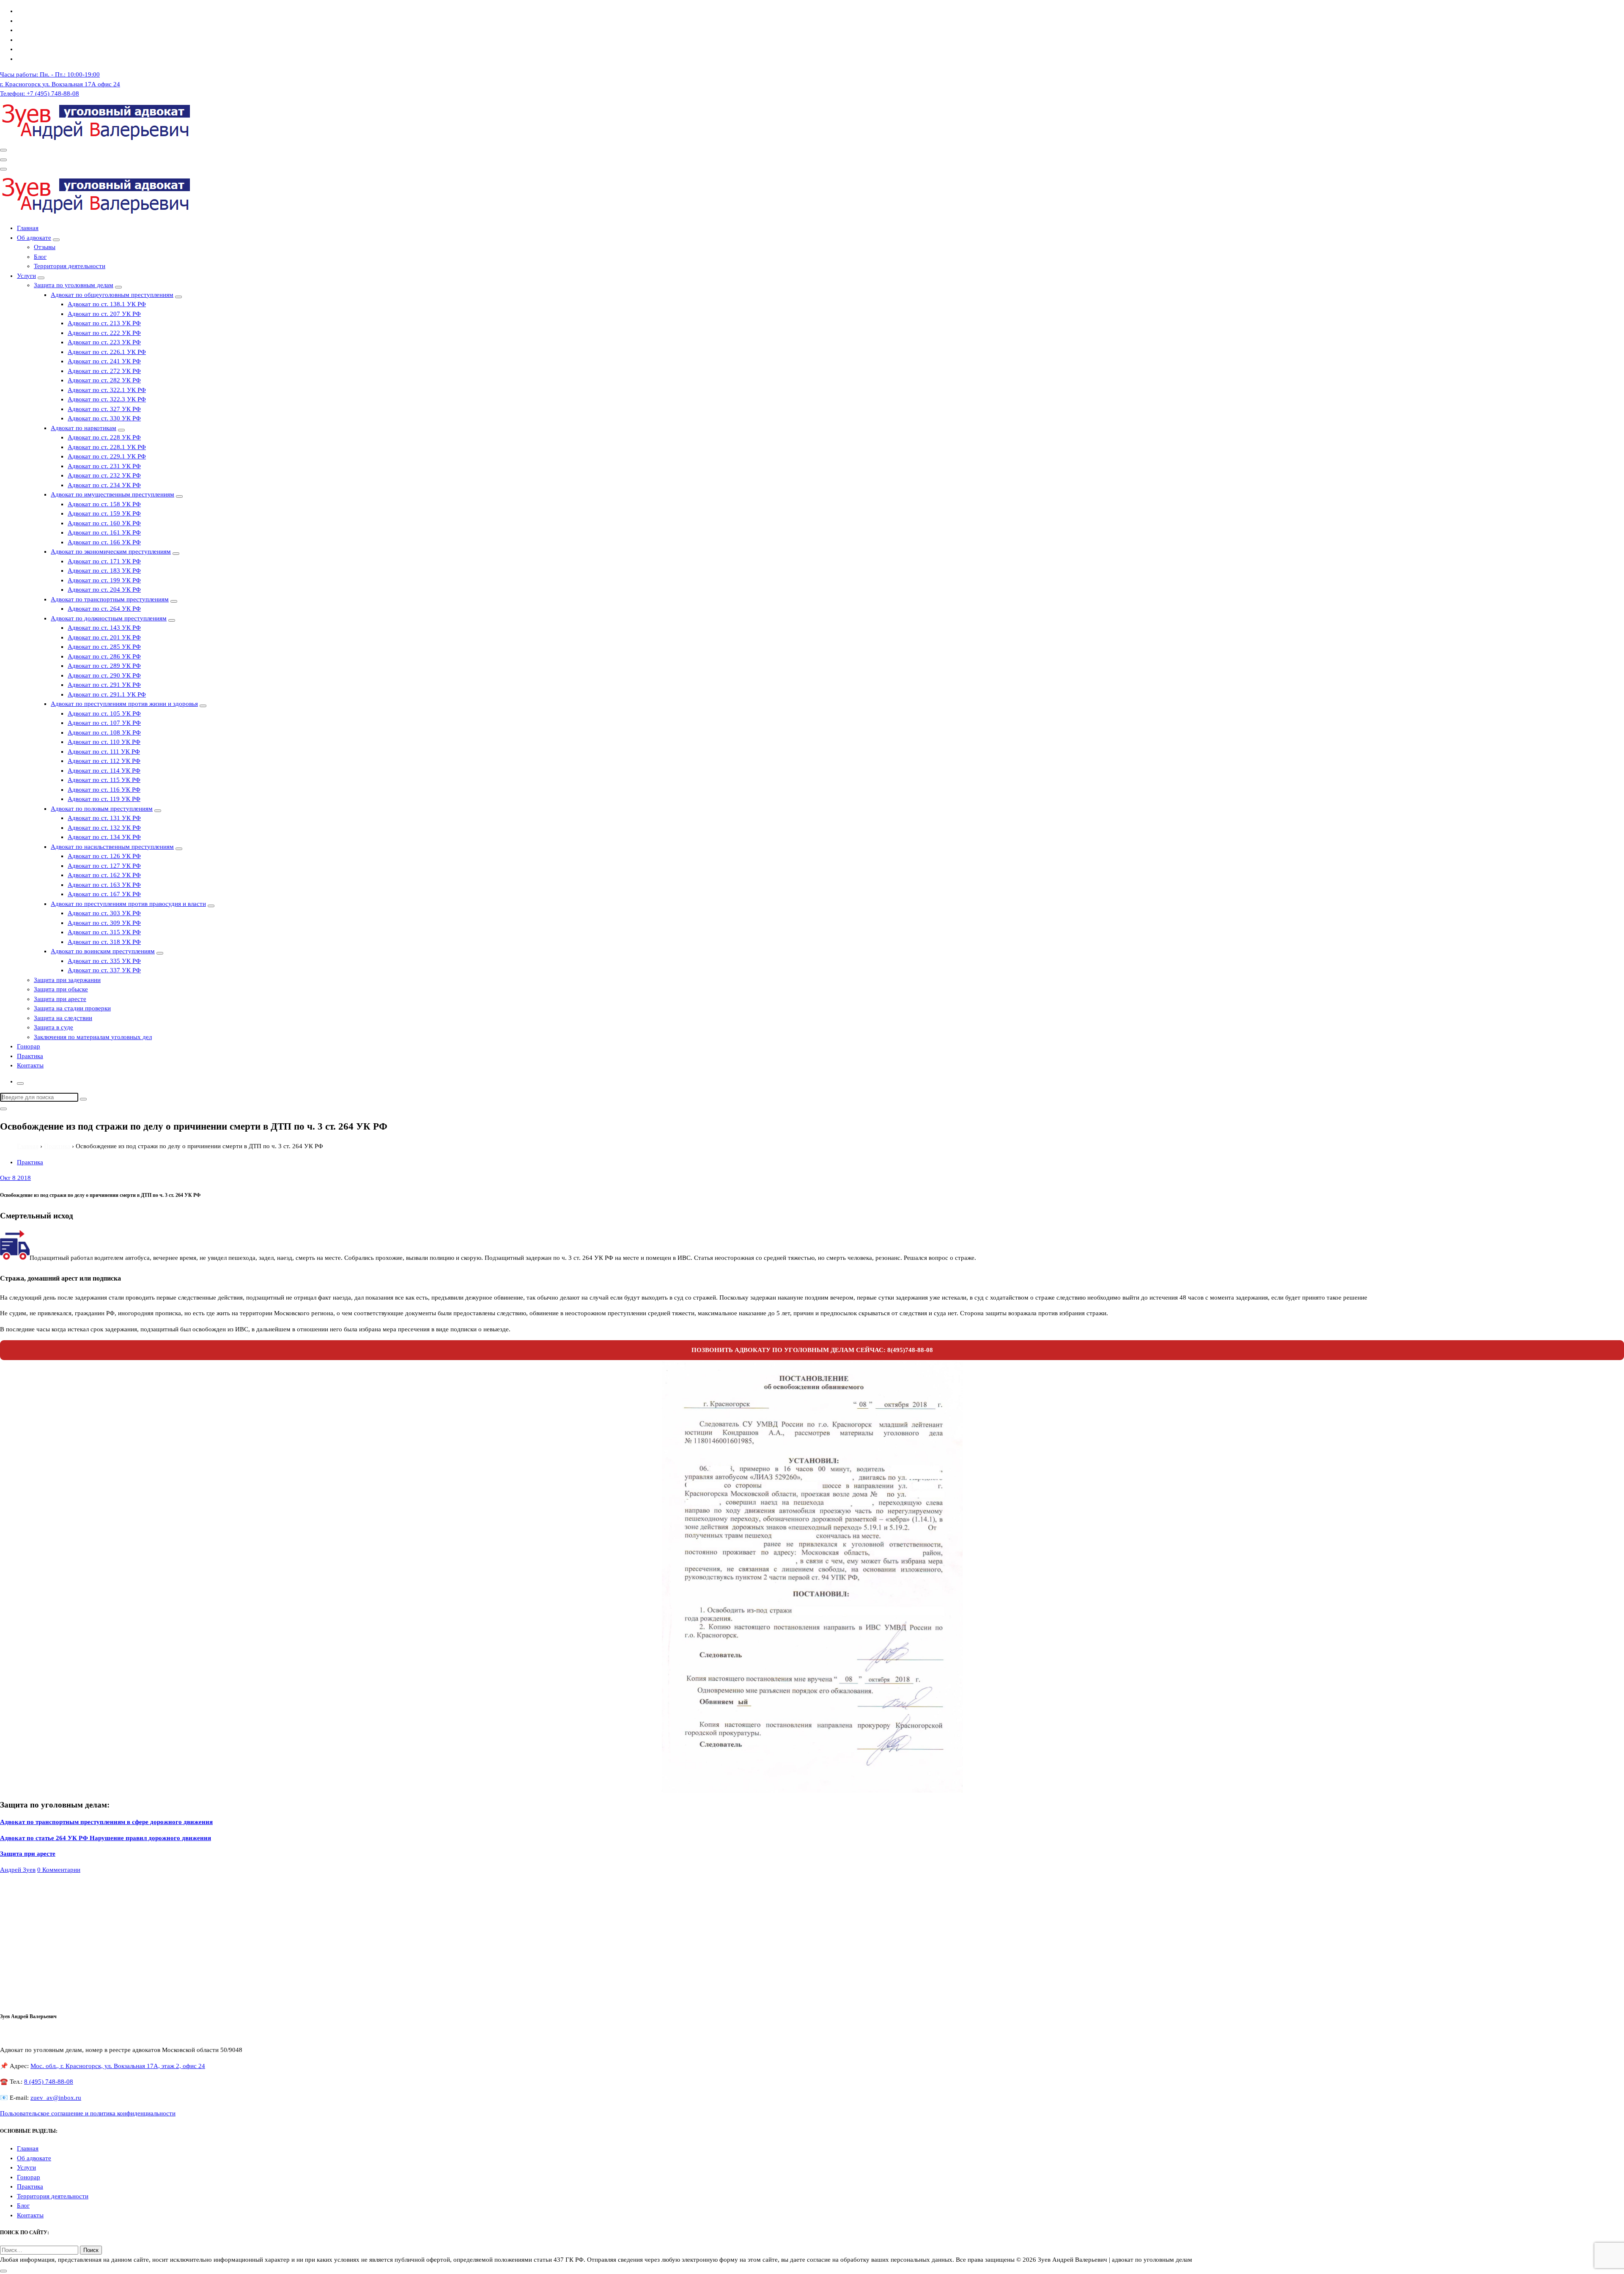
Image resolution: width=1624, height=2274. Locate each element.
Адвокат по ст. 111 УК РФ (104, 752)
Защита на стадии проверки (72, 1008)
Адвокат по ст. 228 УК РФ (104, 437)
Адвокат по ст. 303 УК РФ (104, 913)
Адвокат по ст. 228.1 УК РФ (107, 447)
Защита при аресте (60, 999)
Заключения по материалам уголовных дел (93, 1037)
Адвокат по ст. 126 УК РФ (104, 856)
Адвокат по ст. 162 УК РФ (104, 875)
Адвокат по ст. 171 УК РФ (104, 561)
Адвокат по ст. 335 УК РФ (104, 961)
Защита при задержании (67, 980)
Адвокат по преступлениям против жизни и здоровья (124, 704)
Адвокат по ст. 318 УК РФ (104, 942)
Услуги (26, 276)
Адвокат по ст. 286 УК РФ (104, 656)
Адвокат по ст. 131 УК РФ (104, 818)
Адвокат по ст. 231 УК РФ (104, 466)
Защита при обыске (61, 989)
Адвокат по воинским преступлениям (103, 951)
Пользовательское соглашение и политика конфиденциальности (88, 2113)
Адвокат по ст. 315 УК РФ (104, 932)
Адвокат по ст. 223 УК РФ (104, 342)
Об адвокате (34, 238)
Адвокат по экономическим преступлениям (111, 551)
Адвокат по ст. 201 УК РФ (104, 637)
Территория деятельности (70, 266)
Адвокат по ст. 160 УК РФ (104, 523)
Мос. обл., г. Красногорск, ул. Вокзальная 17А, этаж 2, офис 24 (118, 2066)
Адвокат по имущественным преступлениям (112, 494)
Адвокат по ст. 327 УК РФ (104, 409)
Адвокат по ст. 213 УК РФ (104, 323)
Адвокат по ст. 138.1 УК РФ (107, 304)
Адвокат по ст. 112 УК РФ (104, 761)
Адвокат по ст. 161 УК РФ (104, 532)
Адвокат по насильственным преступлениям (112, 847)
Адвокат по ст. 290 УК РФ (104, 675)
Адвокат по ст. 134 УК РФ (104, 837)
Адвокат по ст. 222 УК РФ (104, 333)
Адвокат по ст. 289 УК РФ (104, 666)
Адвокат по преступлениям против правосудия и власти (128, 904)
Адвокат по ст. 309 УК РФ (104, 923)
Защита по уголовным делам (74, 285)
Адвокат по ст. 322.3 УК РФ (107, 399)
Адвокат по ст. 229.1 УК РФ (107, 456)
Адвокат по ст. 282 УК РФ (104, 380)
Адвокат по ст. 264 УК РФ (104, 609)
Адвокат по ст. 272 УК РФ (104, 371)
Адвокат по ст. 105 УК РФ (104, 713)
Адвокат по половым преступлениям (102, 809)
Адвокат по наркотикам (84, 428)
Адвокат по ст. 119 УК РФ (104, 799)
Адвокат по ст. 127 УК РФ (104, 866)
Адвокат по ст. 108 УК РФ (104, 732)
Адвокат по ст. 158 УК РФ (104, 504)
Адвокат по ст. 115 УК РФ (104, 780)
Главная (28, 228)
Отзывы (45, 247)
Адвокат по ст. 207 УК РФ (104, 314)
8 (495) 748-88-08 (49, 2082)
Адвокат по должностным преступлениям (109, 618)
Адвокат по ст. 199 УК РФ (104, 580)
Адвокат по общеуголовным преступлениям (112, 295)
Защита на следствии (63, 1018)
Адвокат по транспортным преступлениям (110, 599)
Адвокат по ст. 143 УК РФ (104, 628)
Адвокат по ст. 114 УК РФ (104, 771)
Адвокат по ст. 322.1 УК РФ (107, 390)
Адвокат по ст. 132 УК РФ (104, 828)
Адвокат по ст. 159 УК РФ (104, 513)
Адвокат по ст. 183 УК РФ (104, 571)
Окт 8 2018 (15, 1178)
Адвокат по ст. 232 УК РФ (104, 475)
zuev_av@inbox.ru (56, 2098)
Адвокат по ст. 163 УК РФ (104, 885)
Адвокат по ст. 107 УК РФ (104, 723)
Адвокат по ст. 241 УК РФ (104, 361)
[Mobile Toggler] (56, 240)
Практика (30, 1056)
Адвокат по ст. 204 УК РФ (104, 590)
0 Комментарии (59, 1870)
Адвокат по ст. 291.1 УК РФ (107, 694)
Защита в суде (53, 1027)
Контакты (30, 1065)
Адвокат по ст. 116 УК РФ (104, 790)
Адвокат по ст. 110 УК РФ (104, 742)
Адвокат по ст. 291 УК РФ (104, 685)
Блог (40, 257)
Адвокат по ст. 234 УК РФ (104, 485)
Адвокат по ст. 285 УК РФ (104, 647)
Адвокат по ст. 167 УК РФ (104, 894)
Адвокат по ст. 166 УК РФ (104, 542)
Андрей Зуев (18, 1870)
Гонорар (29, 1046)
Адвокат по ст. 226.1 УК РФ (107, 352)
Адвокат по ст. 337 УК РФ (104, 970)
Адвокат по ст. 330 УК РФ (104, 418)
